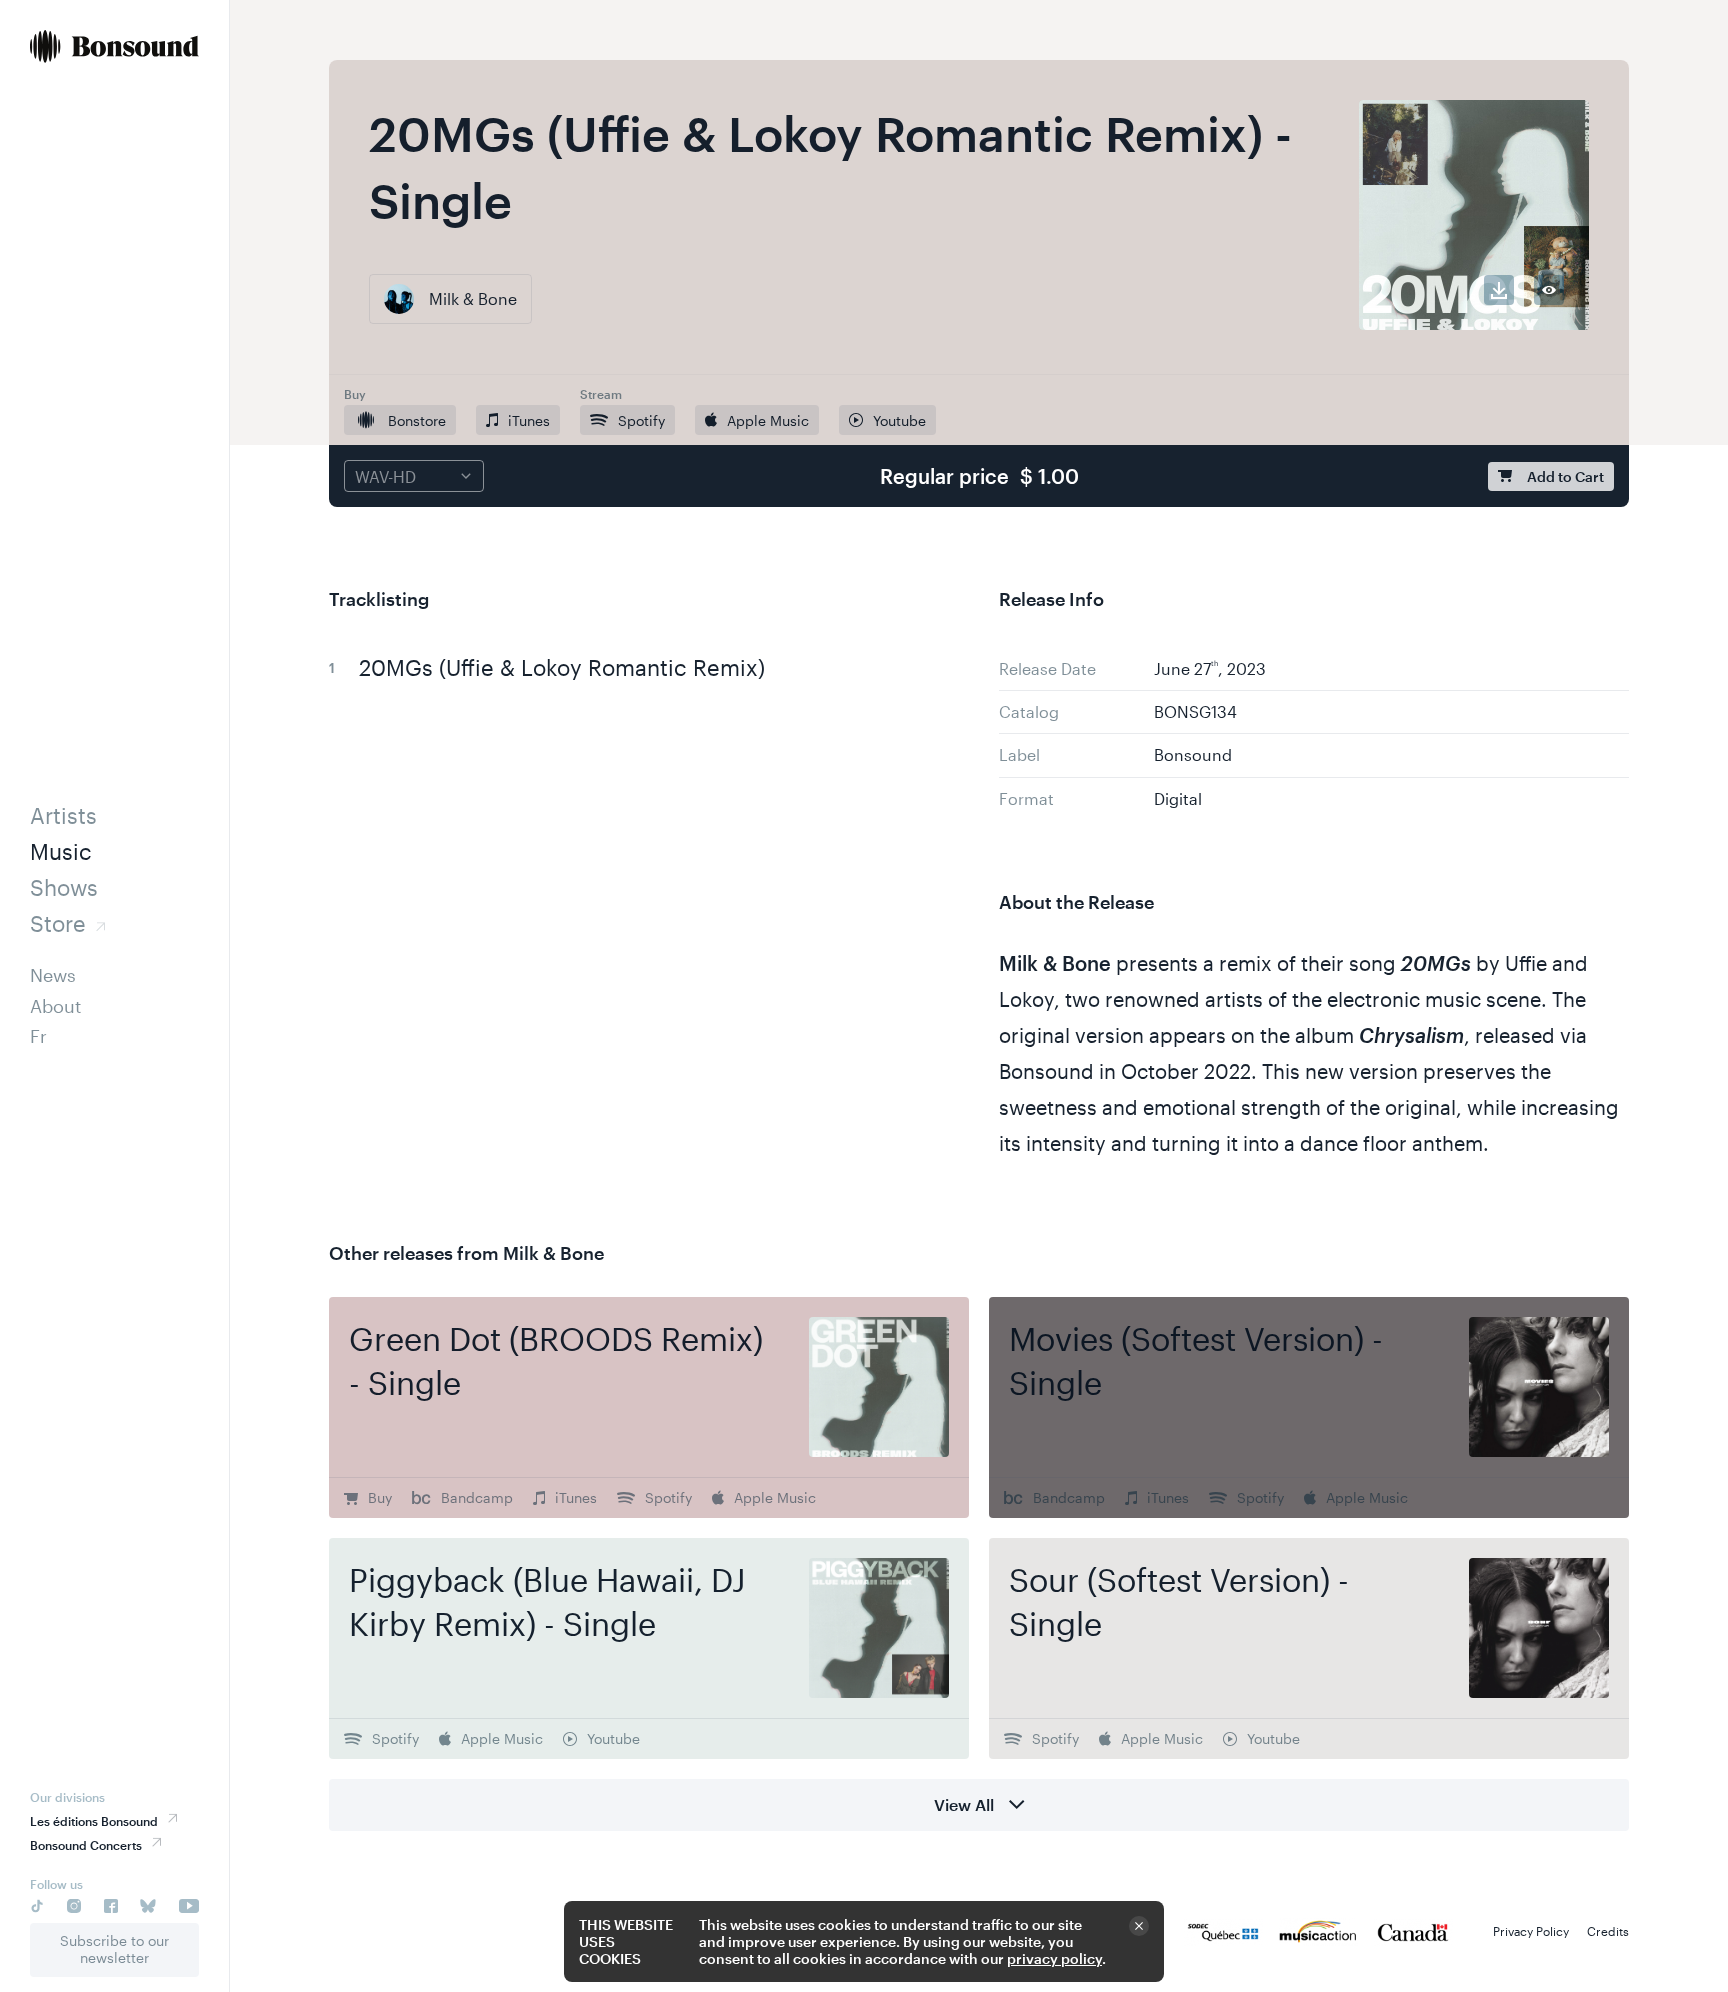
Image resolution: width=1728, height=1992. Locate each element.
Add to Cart (1565, 476)
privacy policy (1054, 1958)
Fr (38, 1036)
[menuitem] (114, 48)
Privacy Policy (1531, 1931)
